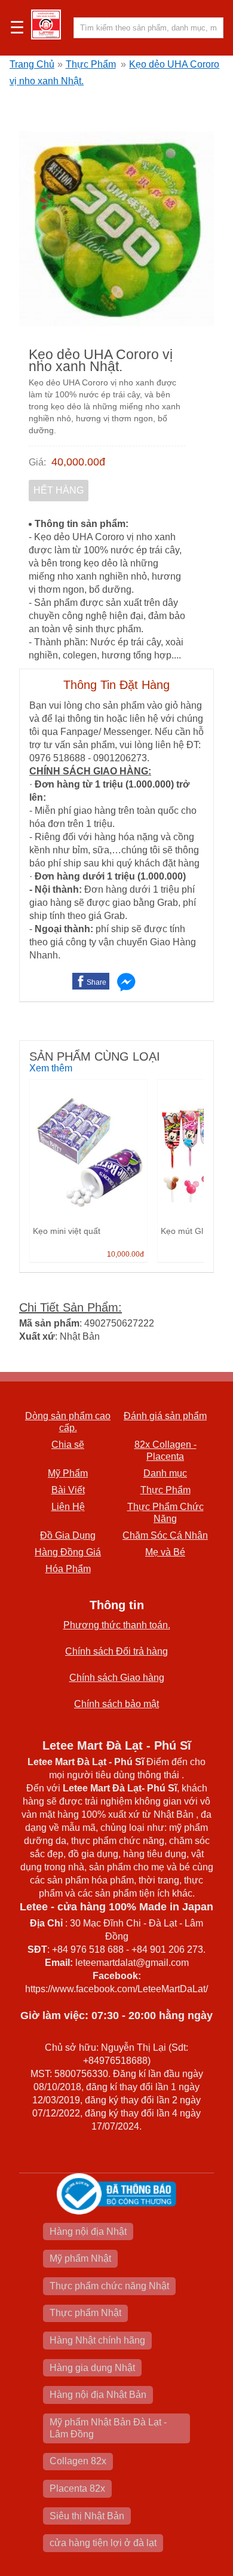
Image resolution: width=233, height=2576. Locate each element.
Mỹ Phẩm (68, 1473)
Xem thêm (51, 1068)
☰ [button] (17, 28)
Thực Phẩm (91, 64)
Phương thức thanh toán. (117, 1625)
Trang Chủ (32, 64)
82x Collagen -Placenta (165, 1451)
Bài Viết (68, 1490)
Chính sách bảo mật (116, 1704)
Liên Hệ (68, 1507)
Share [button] (96, 982)
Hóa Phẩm (68, 1569)
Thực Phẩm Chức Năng (165, 1513)
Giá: (37, 462)
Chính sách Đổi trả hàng (116, 1651)
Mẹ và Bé (165, 1552)
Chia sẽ (68, 1445)
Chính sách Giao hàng (117, 1678)
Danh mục (165, 1473)
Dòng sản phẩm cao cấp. (68, 1422)
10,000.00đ (125, 1254)
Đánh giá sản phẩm (165, 1416)
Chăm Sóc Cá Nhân (165, 1535)
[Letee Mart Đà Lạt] (46, 24)
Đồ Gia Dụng (68, 1535)
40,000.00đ (78, 462)
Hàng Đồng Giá (68, 1552)
